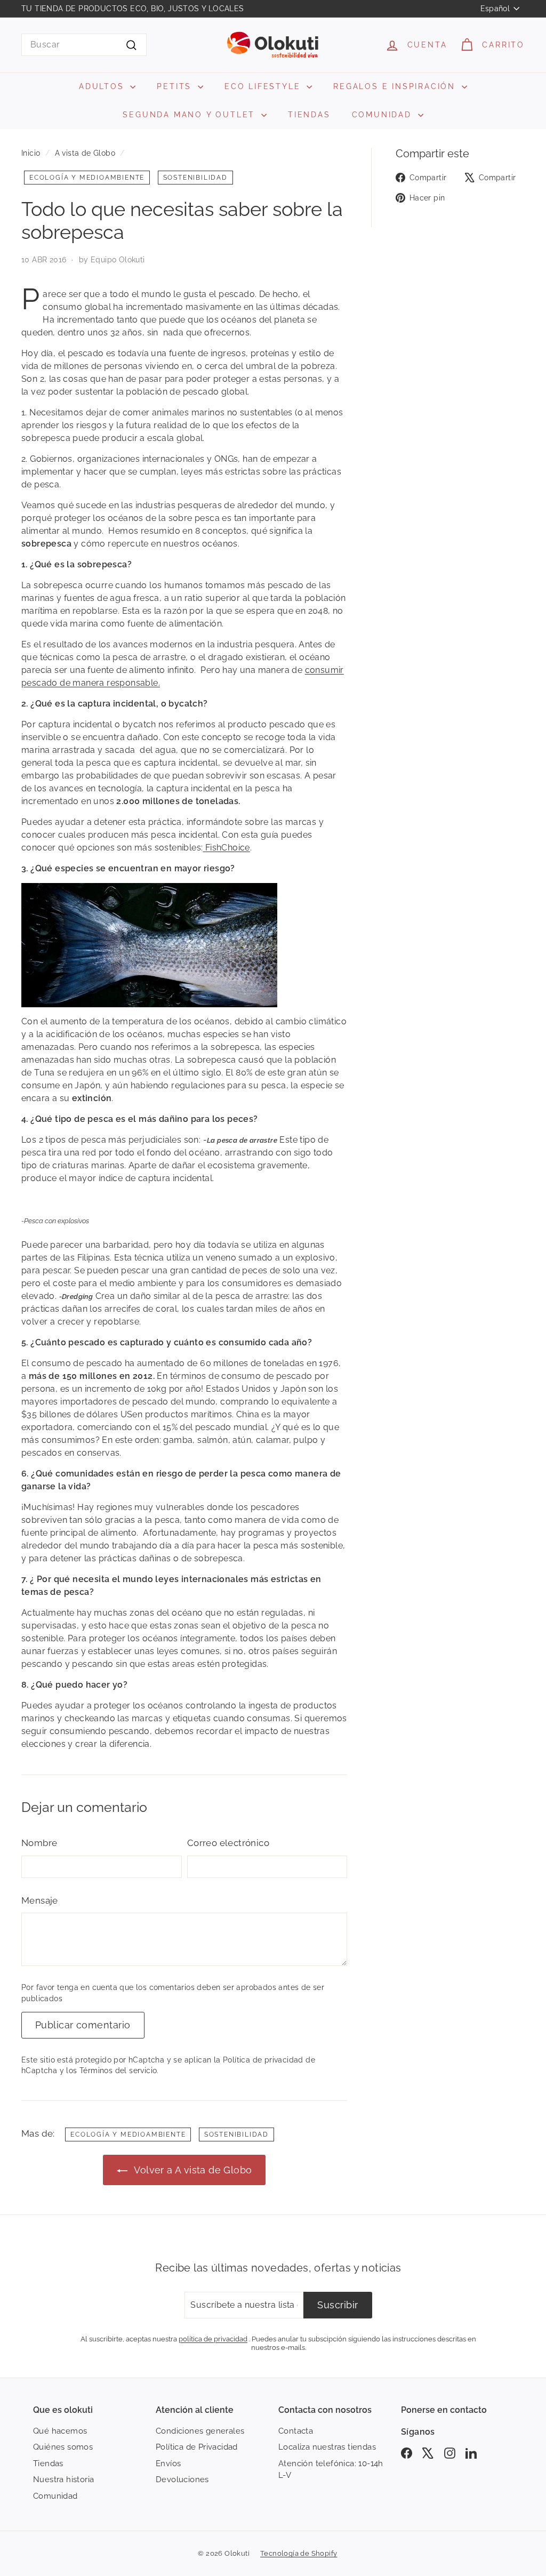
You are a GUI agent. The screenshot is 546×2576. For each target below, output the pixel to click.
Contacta (296, 2431)
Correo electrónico (228, 1843)
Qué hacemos (60, 2431)
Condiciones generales (200, 2431)
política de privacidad (213, 2339)
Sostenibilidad (195, 178)
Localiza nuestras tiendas (327, 2447)
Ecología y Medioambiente (87, 178)
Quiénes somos (63, 2447)
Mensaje (40, 1900)
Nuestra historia (63, 2479)
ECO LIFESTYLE (264, 86)
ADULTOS (103, 86)
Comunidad (55, 2496)
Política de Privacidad (197, 2447)
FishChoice (226, 848)
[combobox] (84, 45)
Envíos (168, 2463)
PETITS (176, 86)
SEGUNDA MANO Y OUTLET (191, 115)
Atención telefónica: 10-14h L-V (331, 2470)
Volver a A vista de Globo (192, 2170)
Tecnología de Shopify (299, 2553)
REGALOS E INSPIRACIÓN (396, 86)
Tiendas (48, 2463)
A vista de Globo (85, 153)
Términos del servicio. (119, 2071)
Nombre (39, 1843)
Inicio (31, 153)
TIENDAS (309, 115)
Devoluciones (182, 2479)
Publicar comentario (83, 2025)
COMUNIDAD (384, 115)
